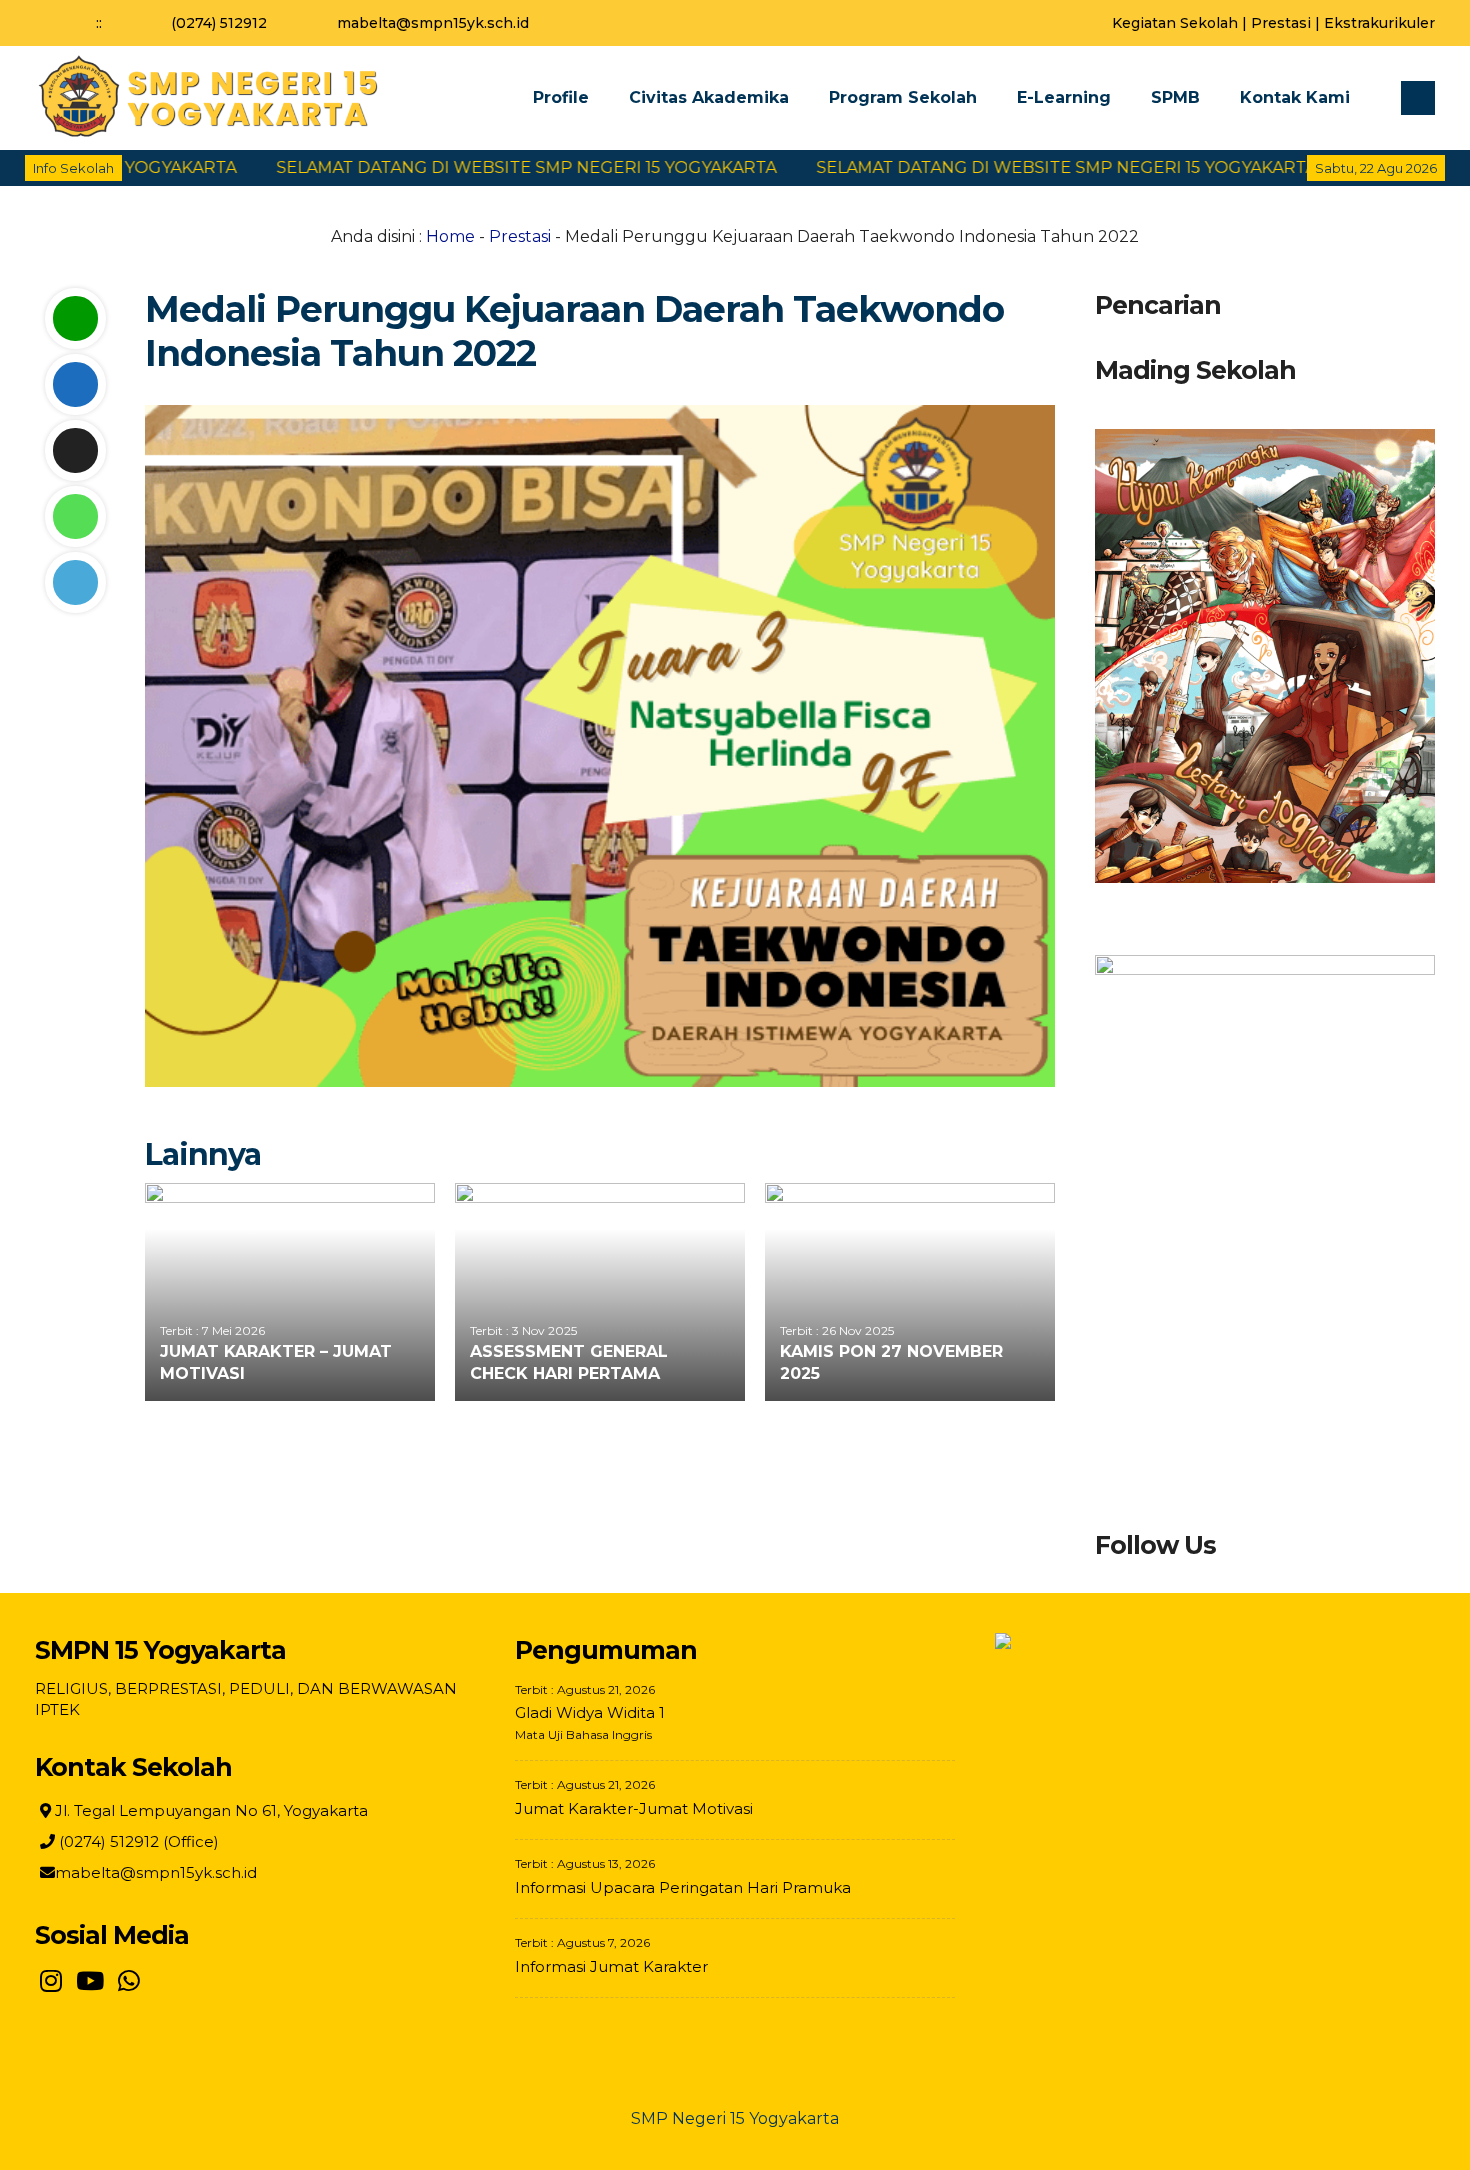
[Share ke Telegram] (75, 582)
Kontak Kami (1295, 97)
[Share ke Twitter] (75, 450)
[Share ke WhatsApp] (75, 516)
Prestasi (1281, 23)
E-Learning (1064, 97)
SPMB (1175, 97)
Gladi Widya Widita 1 (590, 1712)
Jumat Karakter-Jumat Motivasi (634, 1808)
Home (450, 236)
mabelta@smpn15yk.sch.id (433, 23)
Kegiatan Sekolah (1175, 23)
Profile (561, 97)
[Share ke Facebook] (75, 384)
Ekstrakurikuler (1379, 23)
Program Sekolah (903, 97)
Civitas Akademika (709, 97)
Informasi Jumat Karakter (611, 1966)
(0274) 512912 (219, 23)
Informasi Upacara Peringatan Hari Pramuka (683, 1887)
